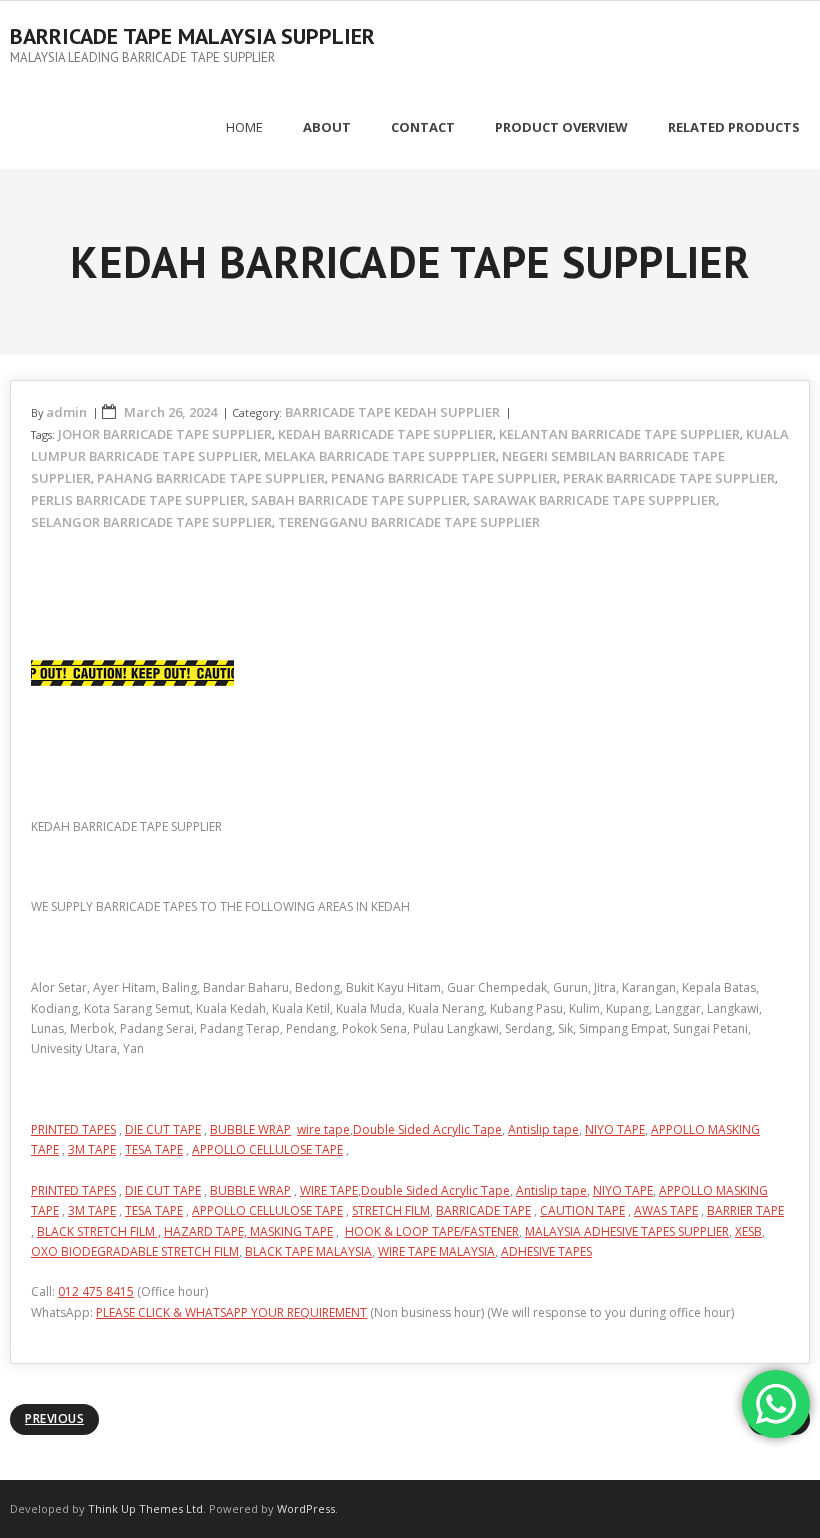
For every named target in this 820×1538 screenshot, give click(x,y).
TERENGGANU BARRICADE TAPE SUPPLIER (409, 522)
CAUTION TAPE (582, 1210)
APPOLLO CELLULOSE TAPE (267, 1149)
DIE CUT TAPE (163, 1129)
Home (244, 127)
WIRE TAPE (329, 1190)
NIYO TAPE (615, 1129)
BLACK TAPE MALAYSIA (308, 1251)
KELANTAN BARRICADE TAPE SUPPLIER (619, 434)
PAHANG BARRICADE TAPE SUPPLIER (211, 478)
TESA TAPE (154, 1149)
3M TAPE (92, 1149)
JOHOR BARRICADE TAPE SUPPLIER (165, 434)
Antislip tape (543, 1129)
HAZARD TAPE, (207, 1231)
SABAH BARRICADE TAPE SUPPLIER (359, 500)
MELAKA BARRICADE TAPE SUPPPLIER (380, 456)
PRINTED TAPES (73, 1129)
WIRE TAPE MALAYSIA (436, 1251)
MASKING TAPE (291, 1231)
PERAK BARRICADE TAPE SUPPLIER (669, 478)
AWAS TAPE (666, 1210)
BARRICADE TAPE (483, 1210)
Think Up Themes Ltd (145, 1508)
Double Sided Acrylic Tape (427, 1129)
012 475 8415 (96, 1291)
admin (66, 412)
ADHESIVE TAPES (546, 1251)
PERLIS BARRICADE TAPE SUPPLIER (138, 500)
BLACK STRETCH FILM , (99, 1231)
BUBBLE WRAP (250, 1129)
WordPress (306, 1508)
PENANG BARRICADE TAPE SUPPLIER (444, 478)
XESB (748, 1231)
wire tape (323, 1129)
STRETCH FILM (391, 1210)
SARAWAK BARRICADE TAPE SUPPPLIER (594, 500)
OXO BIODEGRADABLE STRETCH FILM (135, 1251)
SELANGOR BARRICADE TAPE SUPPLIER (151, 522)
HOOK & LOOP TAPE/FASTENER (432, 1231)
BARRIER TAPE (745, 1210)
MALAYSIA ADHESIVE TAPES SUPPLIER (627, 1231)
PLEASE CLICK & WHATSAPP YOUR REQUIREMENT (231, 1312)
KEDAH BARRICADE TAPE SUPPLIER (385, 434)
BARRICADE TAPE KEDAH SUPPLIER (392, 412)
